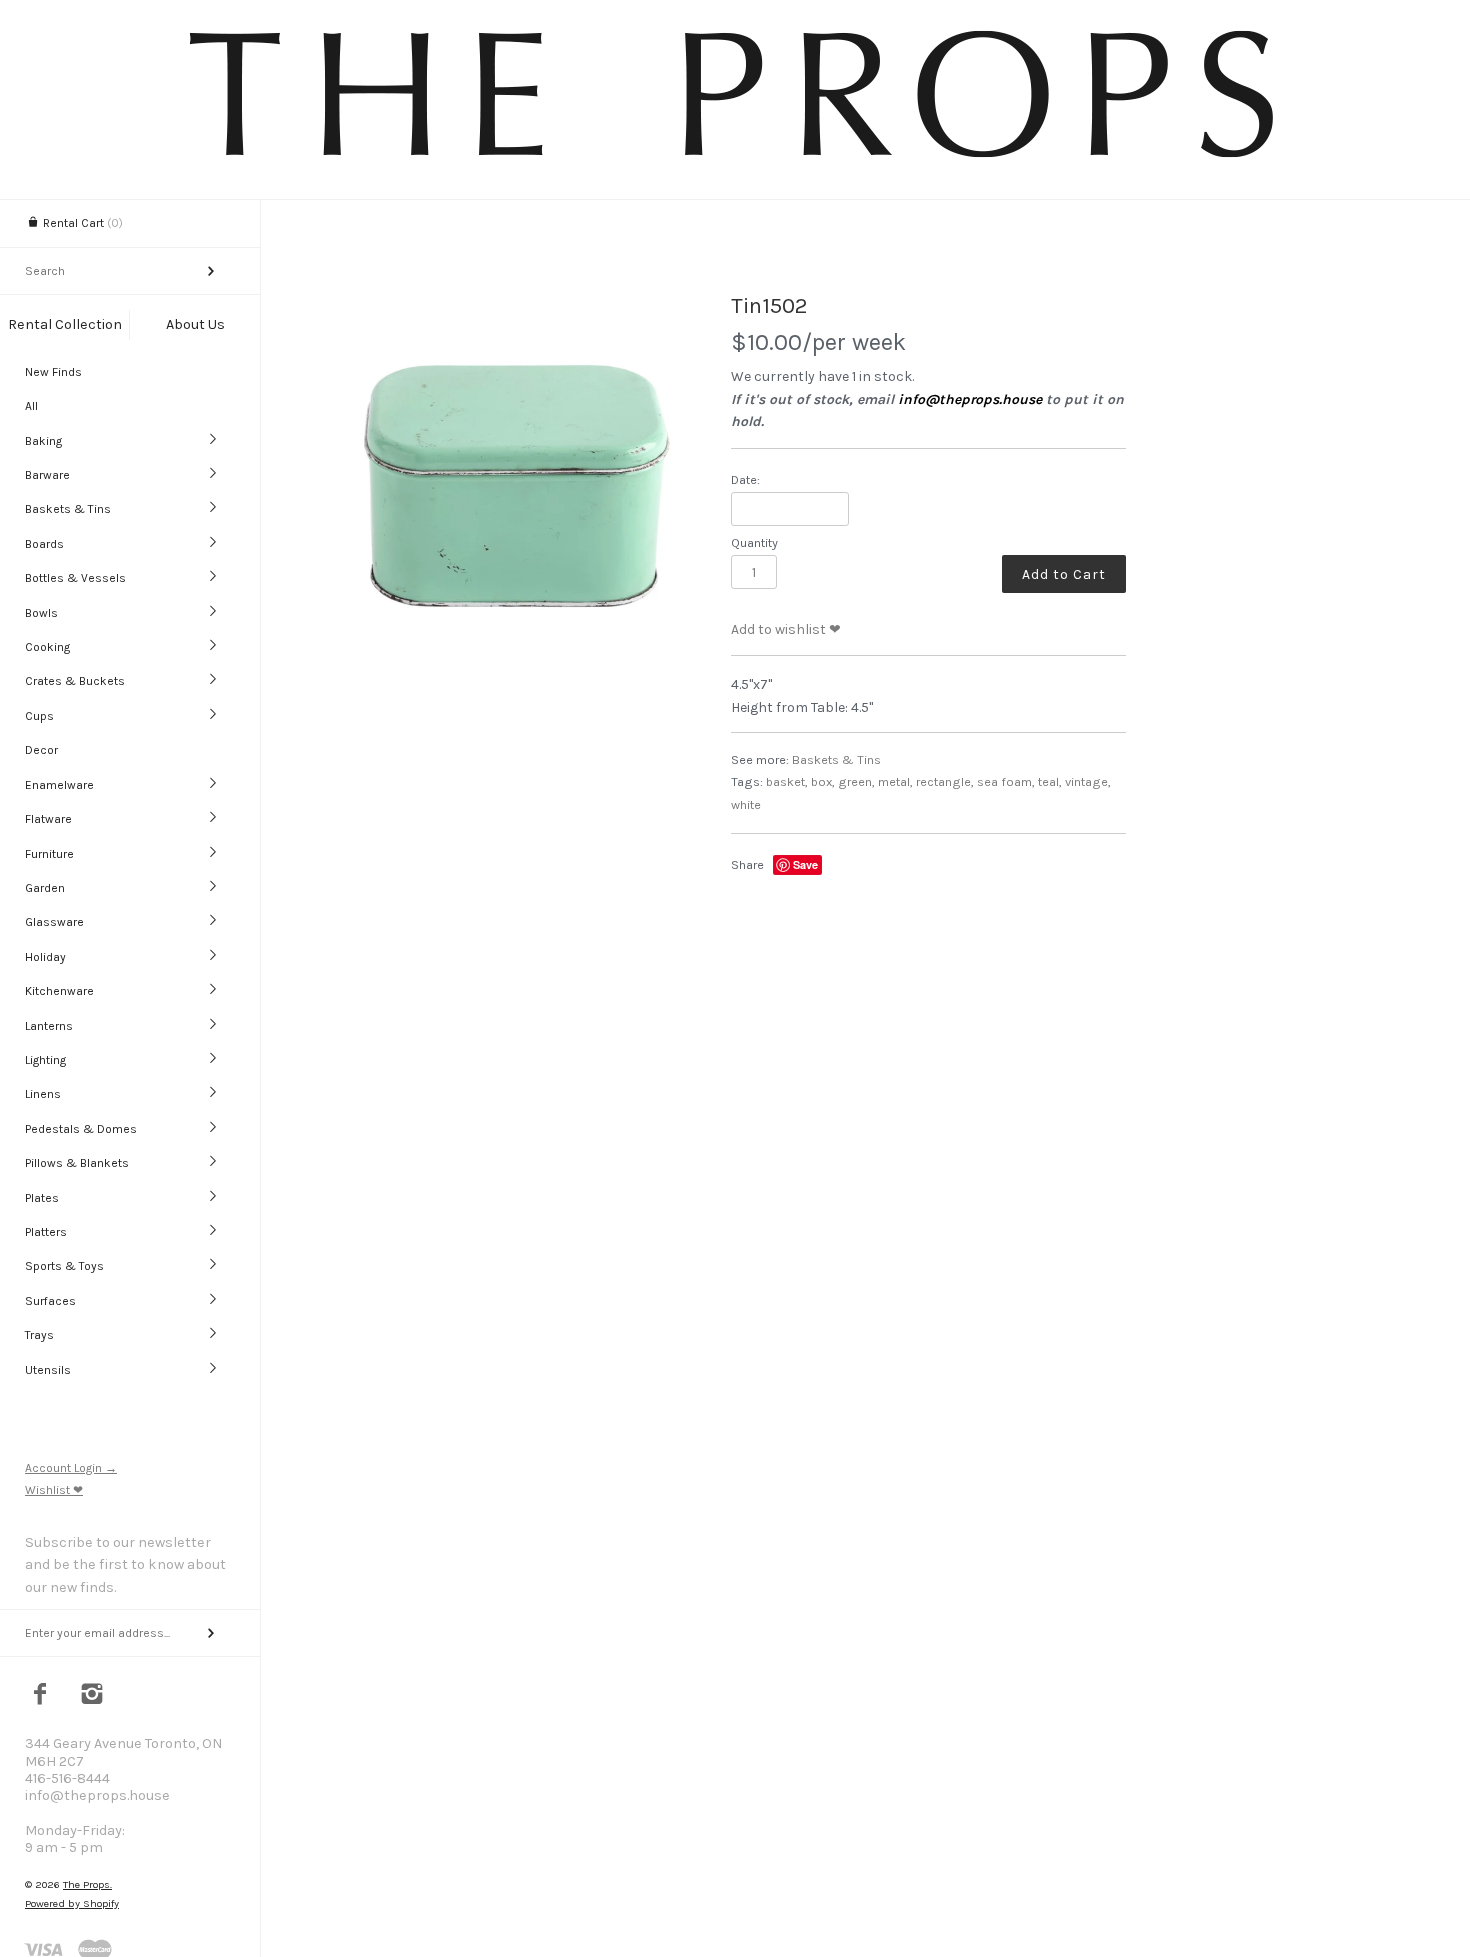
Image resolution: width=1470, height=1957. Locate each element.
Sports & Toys (64, 1266)
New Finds (53, 372)
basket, (787, 781)
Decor (41, 750)
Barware (47, 475)
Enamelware (59, 785)
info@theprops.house (970, 399)
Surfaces (50, 1301)
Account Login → (71, 1468)
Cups (39, 716)
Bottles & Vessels (75, 578)
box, (823, 781)
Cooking (47, 647)
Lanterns (49, 1026)
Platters (46, 1232)
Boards (44, 544)
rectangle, (945, 781)
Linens (43, 1094)
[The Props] (735, 160)
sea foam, (1006, 781)
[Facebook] (40, 1696)
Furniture (49, 854)
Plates (42, 1198)
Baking (43, 441)
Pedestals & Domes (81, 1129)
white (746, 804)
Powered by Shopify (72, 1903)
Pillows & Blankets (77, 1163)
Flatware (48, 819)
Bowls (41, 613)
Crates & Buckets (75, 681)
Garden (45, 888)
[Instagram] (92, 1696)
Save (805, 864)
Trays (39, 1335)
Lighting (45, 1060)
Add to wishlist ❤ (786, 629)
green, (856, 781)
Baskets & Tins (68, 509)
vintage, (1088, 781)
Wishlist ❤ (54, 1490)
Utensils (48, 1370)
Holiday (45, 957)
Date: (745, 479)
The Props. (87, 1884)
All (31, 406)
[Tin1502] (514, 473)
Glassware (54, 922)
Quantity (754, 542)
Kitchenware (59, 991)
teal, (1050, 781)
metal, (895, 781)
